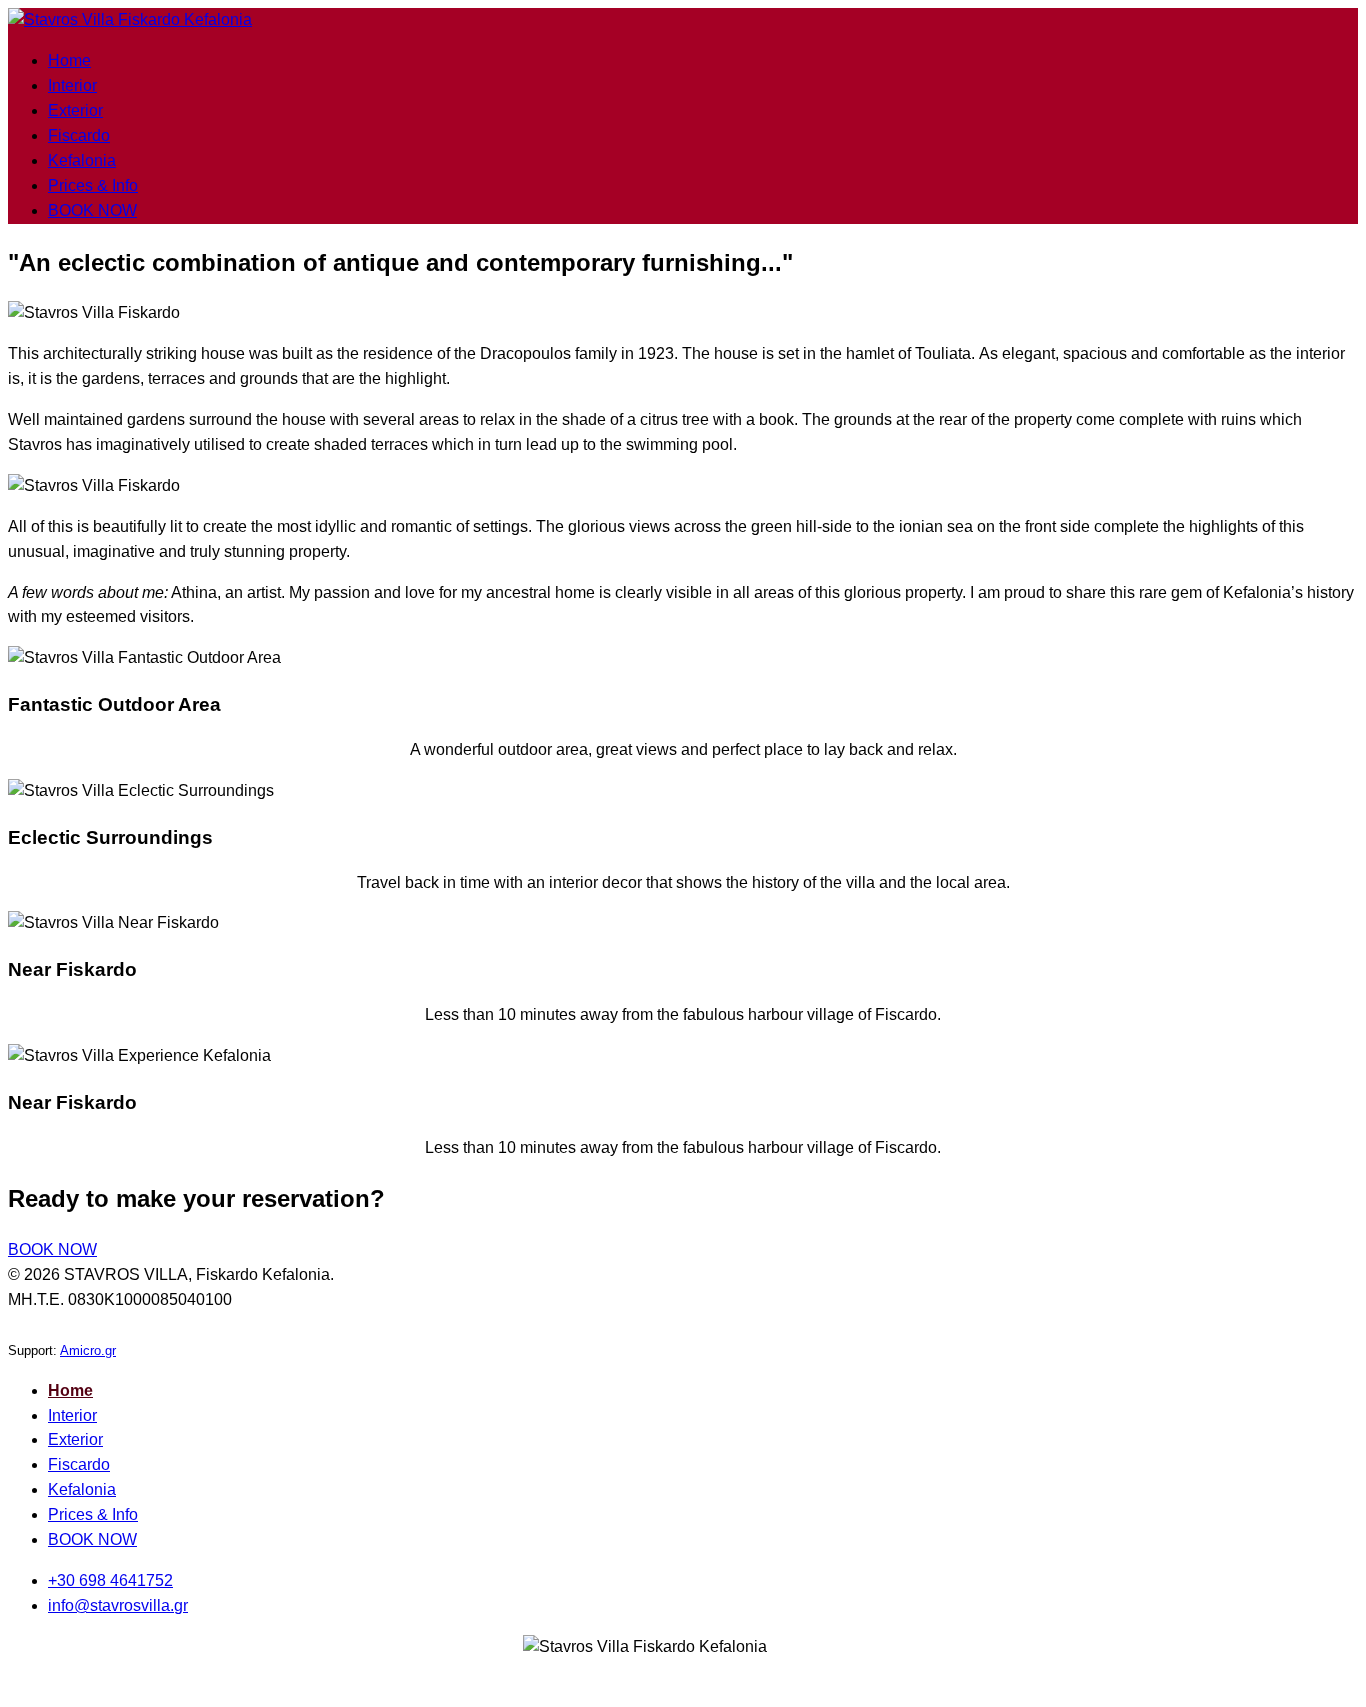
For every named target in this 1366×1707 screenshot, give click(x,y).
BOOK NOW (92, 210)
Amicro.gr (88, 1350)
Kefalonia (82, 160)
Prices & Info (93, 185)
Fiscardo (79, 135)
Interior (72, 85)
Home (69, 60)
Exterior (75, 110)
